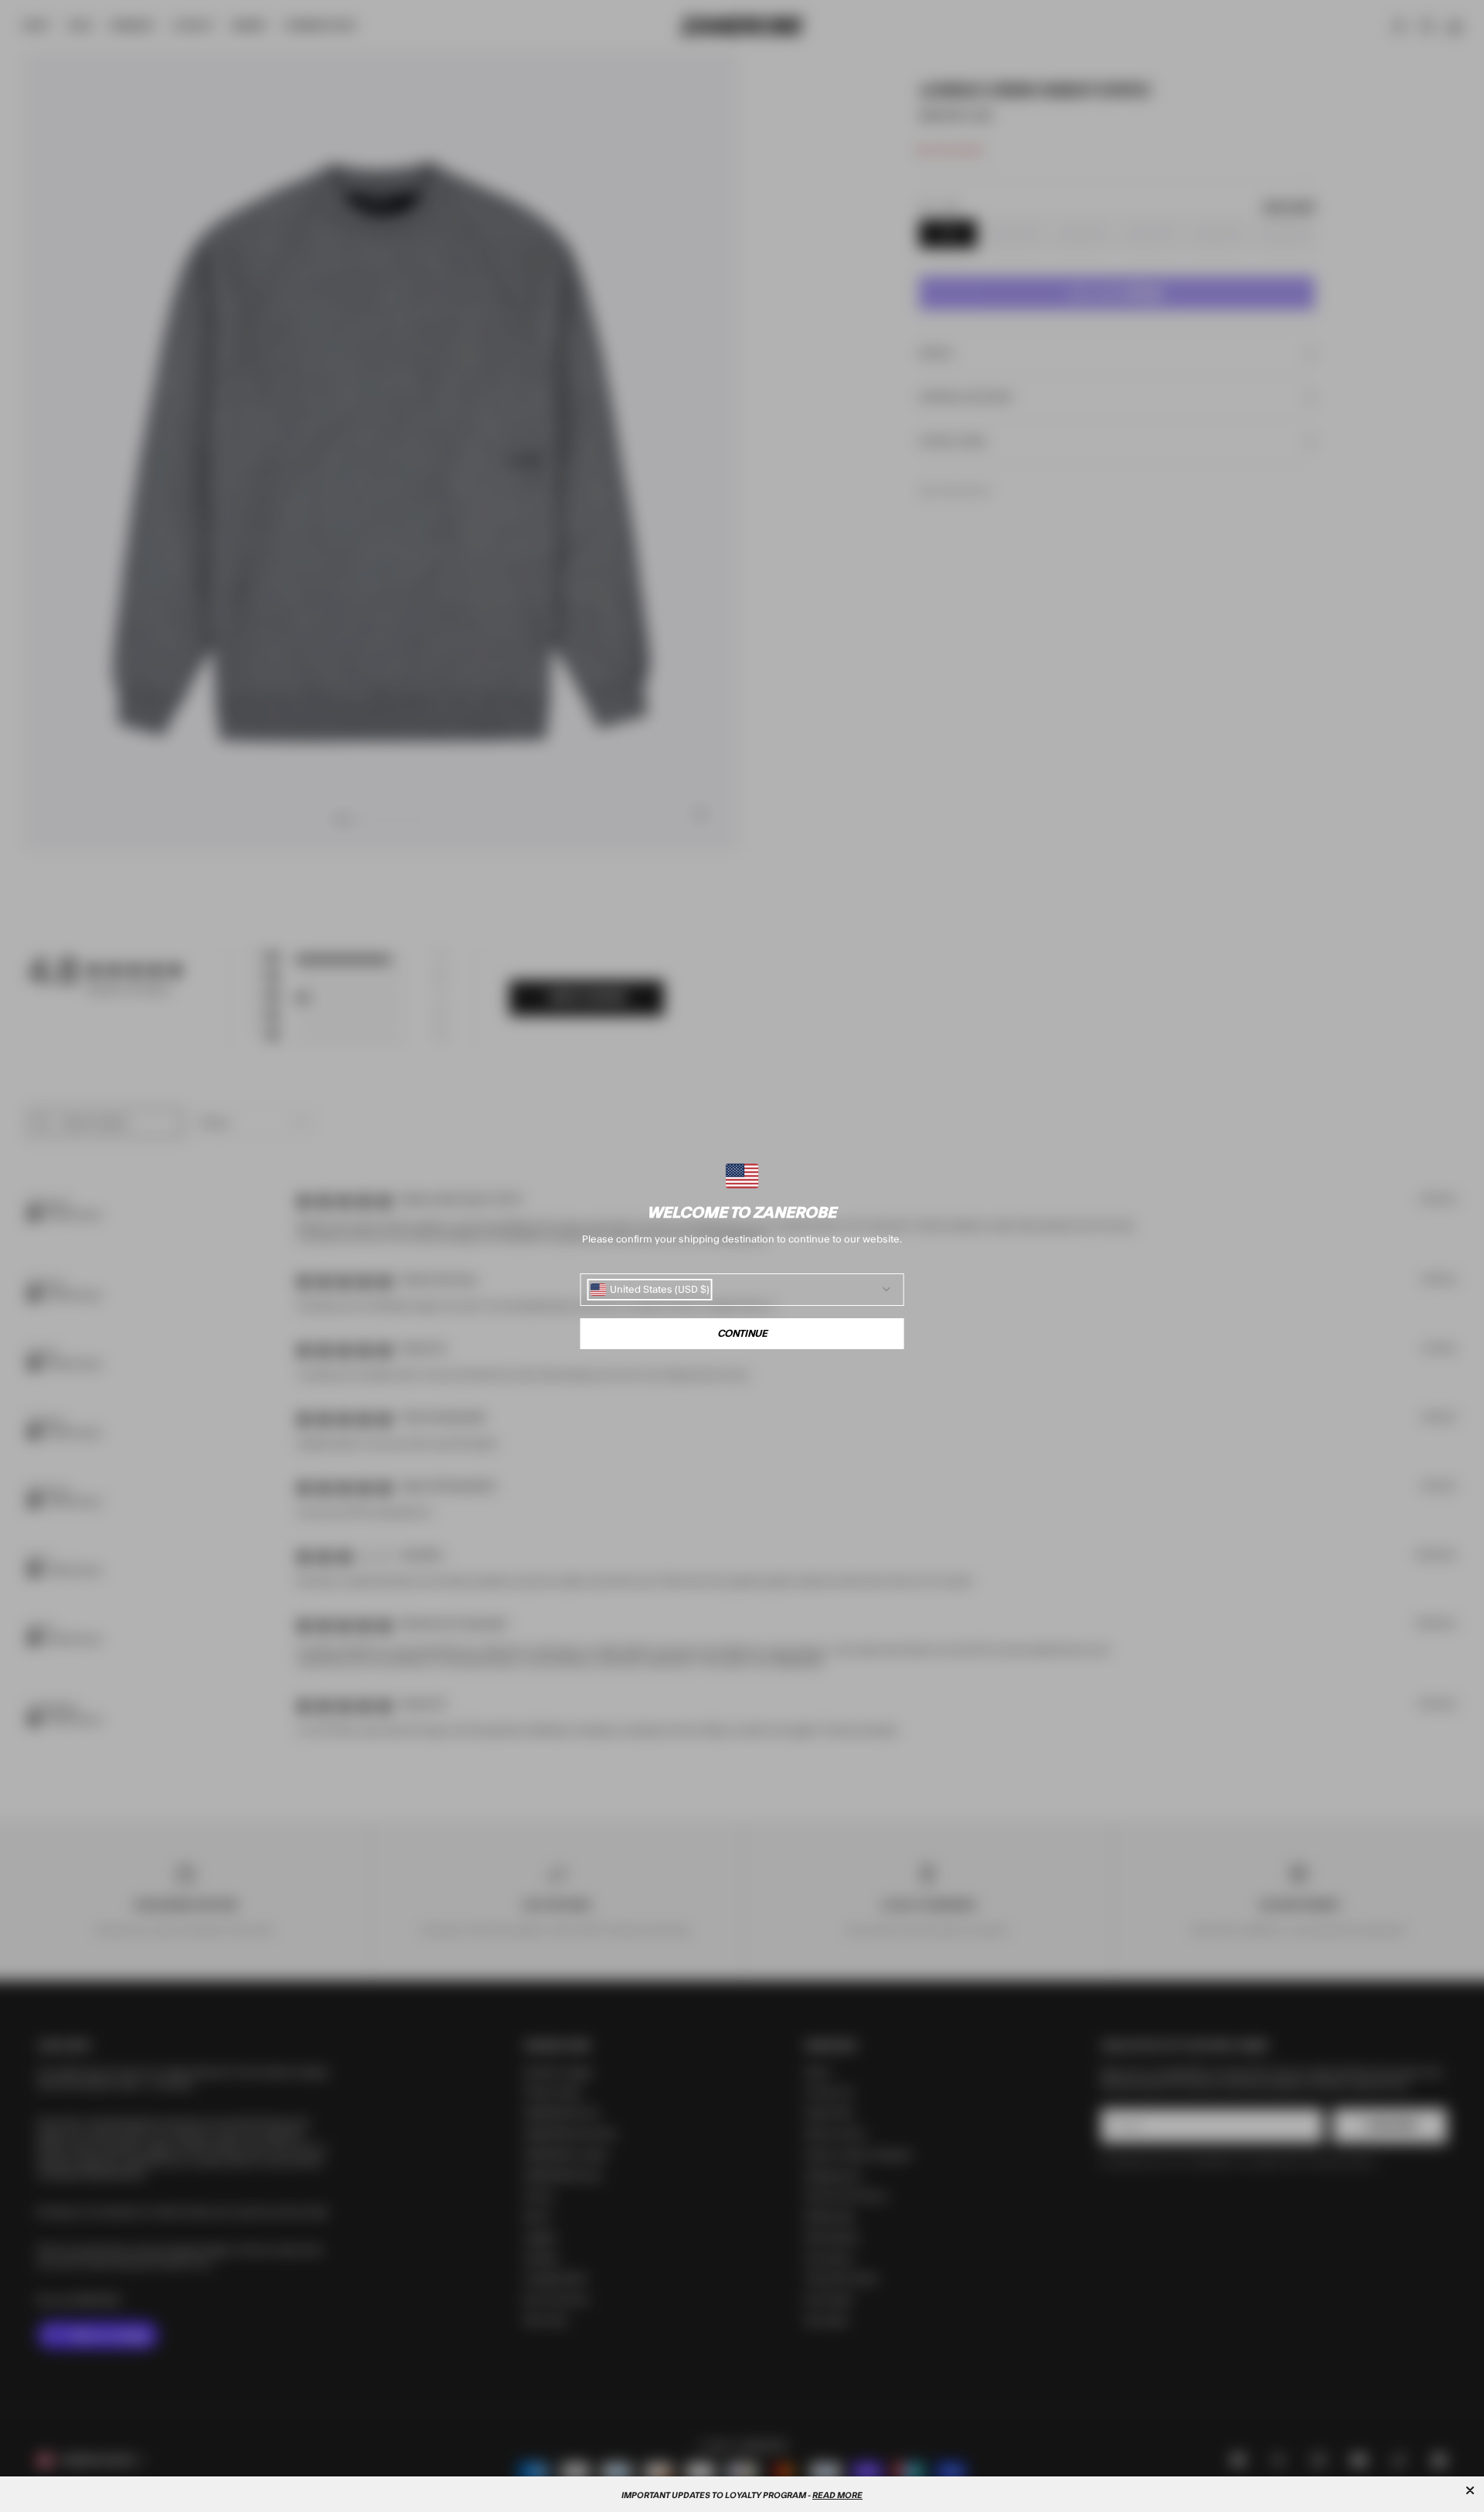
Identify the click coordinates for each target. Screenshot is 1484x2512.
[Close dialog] (1470, 2490)
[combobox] (650, 1290)
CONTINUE (742, 1334)
